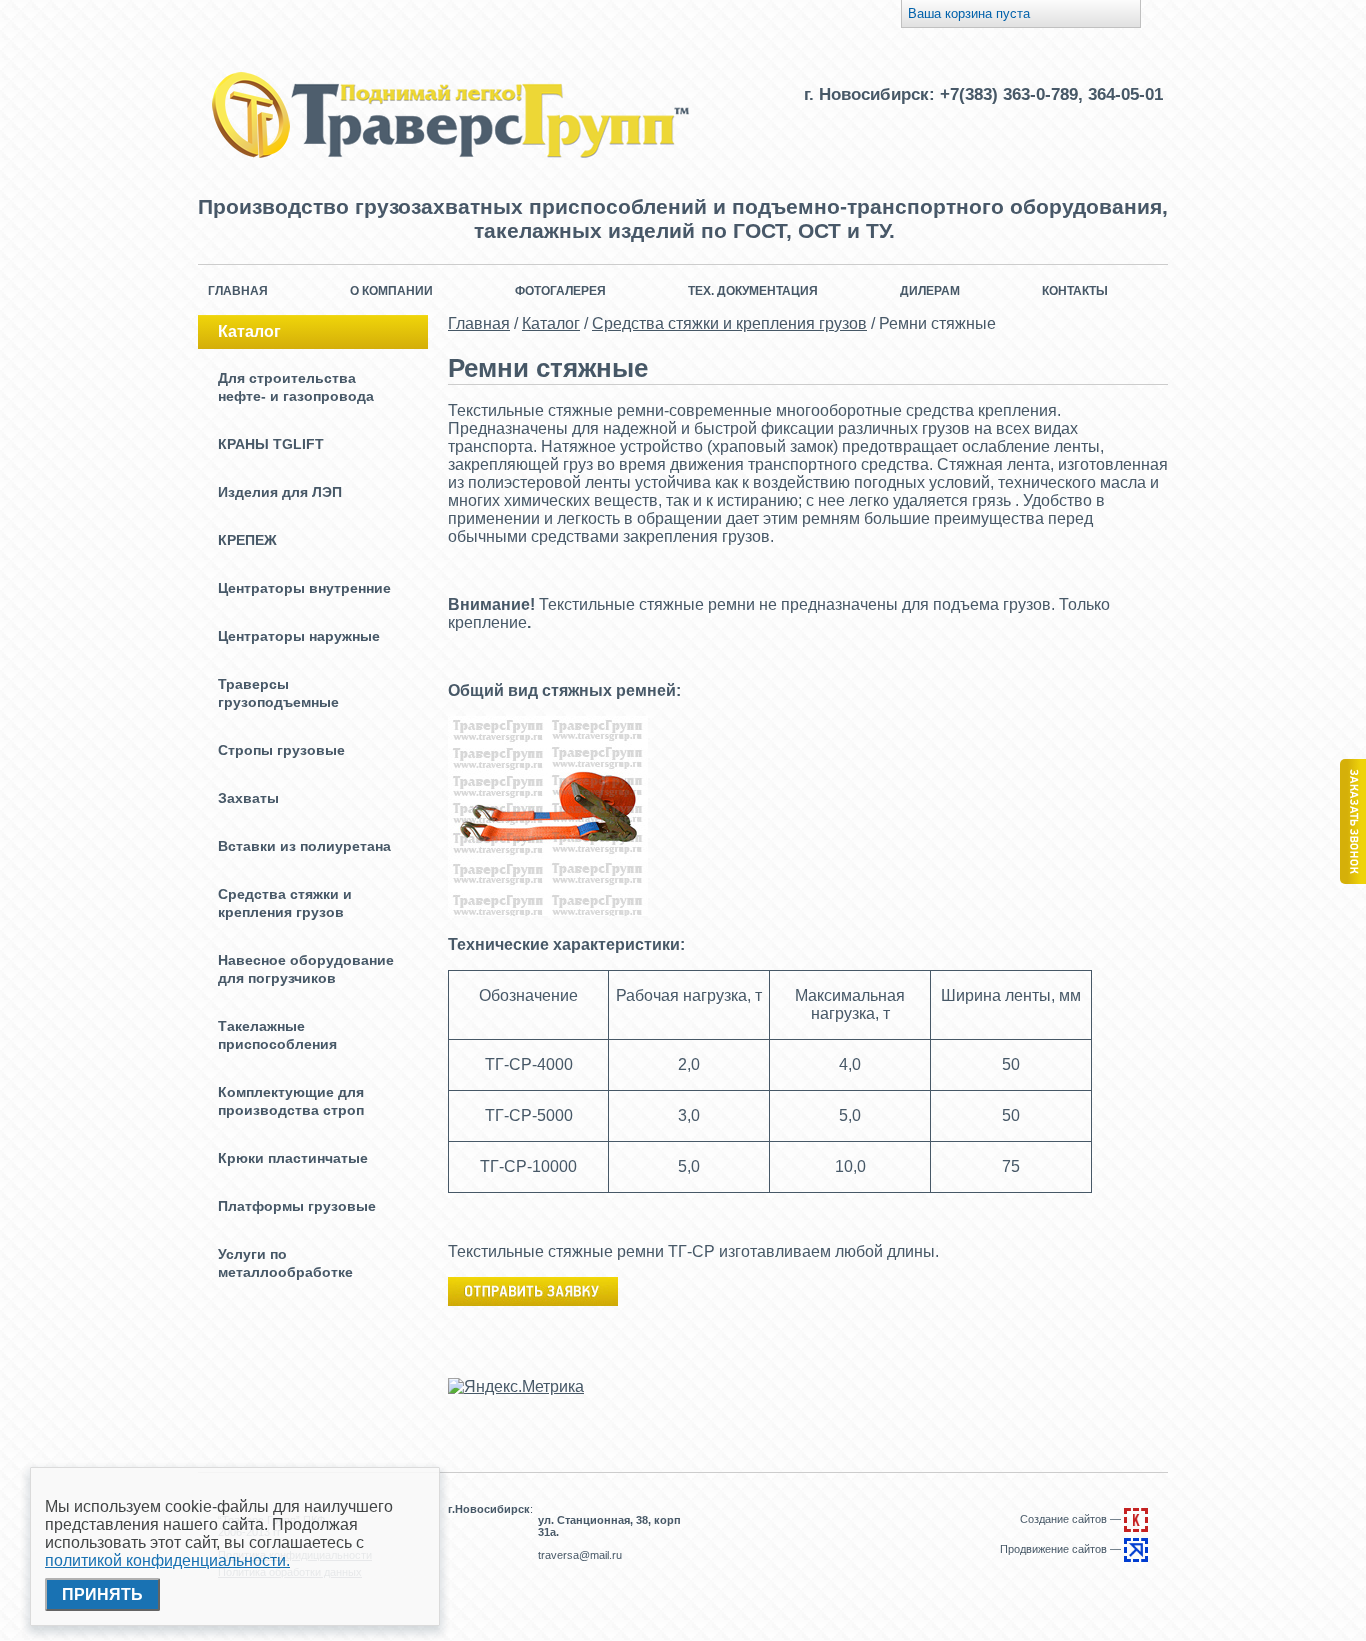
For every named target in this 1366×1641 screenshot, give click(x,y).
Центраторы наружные (299, 636)
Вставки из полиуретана (304, 846)
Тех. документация (753, 291)
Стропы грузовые (281, 750)
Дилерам (930, 291)
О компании (391, 291)
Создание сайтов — (1072, 1519)
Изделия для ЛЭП (280, 492)
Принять (102, 1594)
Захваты (248, 798)
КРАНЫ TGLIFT (271, 444)
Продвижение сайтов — (1062, 1549)
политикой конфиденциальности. (167, 1560)
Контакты (1075, 291)
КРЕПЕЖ (247, 540)
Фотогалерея (560, 291)
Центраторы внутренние (304, 588)
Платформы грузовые (297, 1206)
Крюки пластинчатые (293, 1158)
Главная (238, 291)
